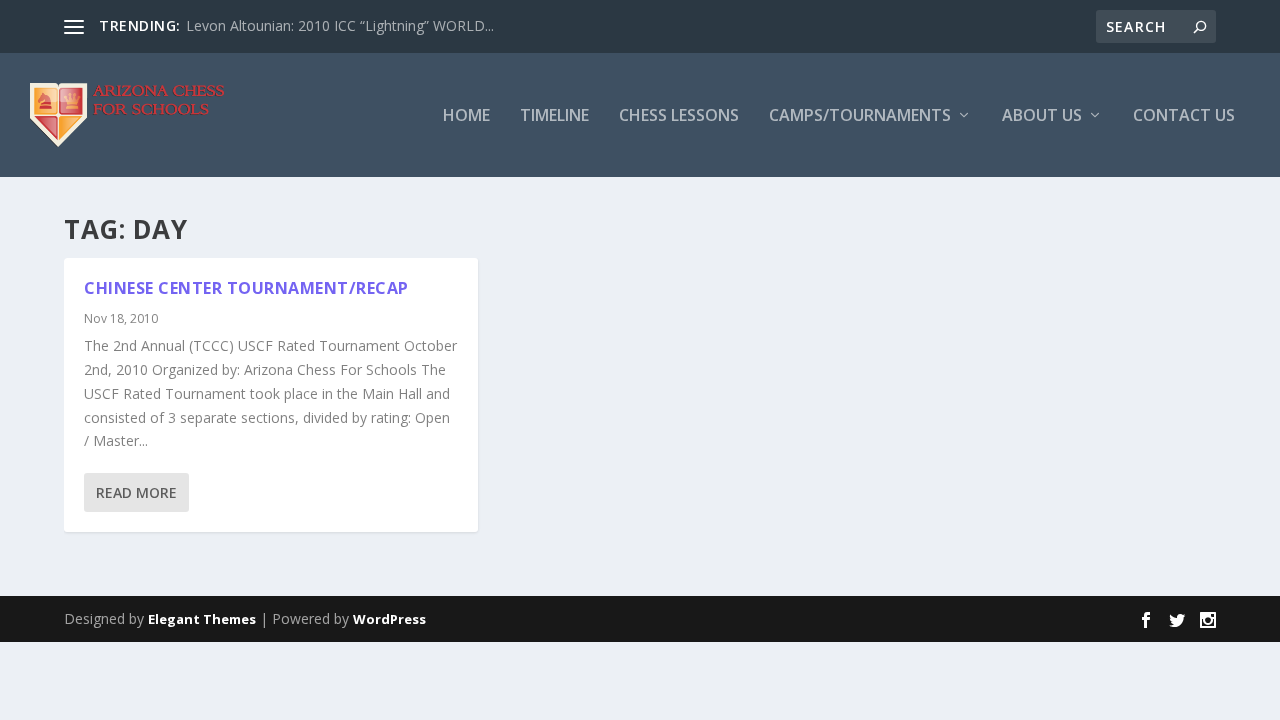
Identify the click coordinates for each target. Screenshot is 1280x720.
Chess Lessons (679, 116)
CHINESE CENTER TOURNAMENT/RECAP (246, 288)
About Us (1042, 116)
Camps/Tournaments (860, 116)
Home (466, 116)
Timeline (554, 116)
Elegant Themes (202, 619)
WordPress (389, 619)
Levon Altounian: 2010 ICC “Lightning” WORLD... (340, 25)
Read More (136, 492)
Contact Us (1184, 116)
